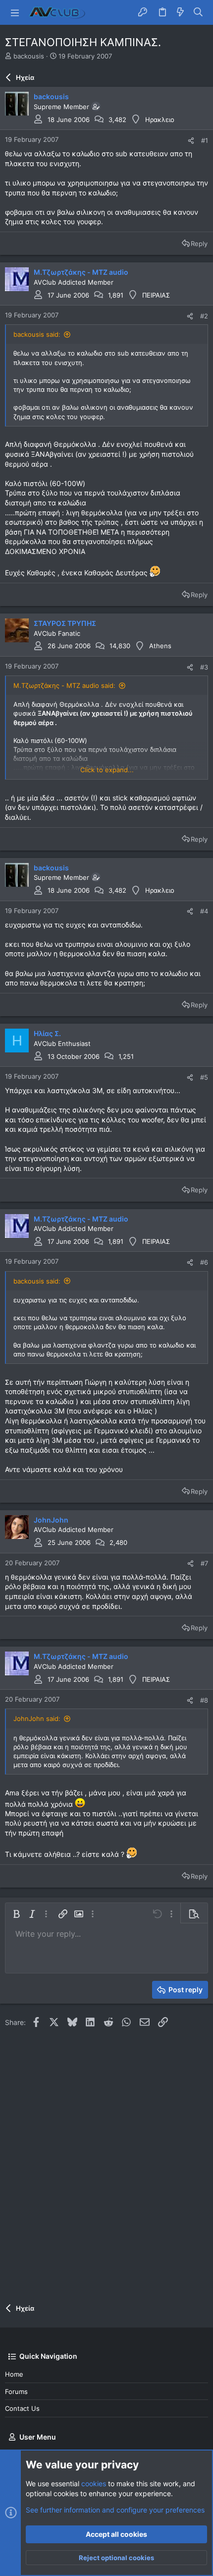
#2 (204, 316)
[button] (15, 12)
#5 (204, 1077)
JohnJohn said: (37, 1718)
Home (14, 2374)
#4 (204, 911)
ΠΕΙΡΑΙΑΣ (156, 295)
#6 (204, 1262)
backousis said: (37, 334)
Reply (199, 244)
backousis (29, 56)
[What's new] (180, 12)
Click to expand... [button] (107, 770)
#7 (204, 1563)
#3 (204, 667)
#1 (205, 140)
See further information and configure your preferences (115, 2510)
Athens (160, 646)
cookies (94, 2484)
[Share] (191, 141)
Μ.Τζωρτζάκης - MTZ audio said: (64, 685)
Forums (16, 2392)
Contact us (22, 2408)
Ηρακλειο (160, 120)
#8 (204, 1700)
